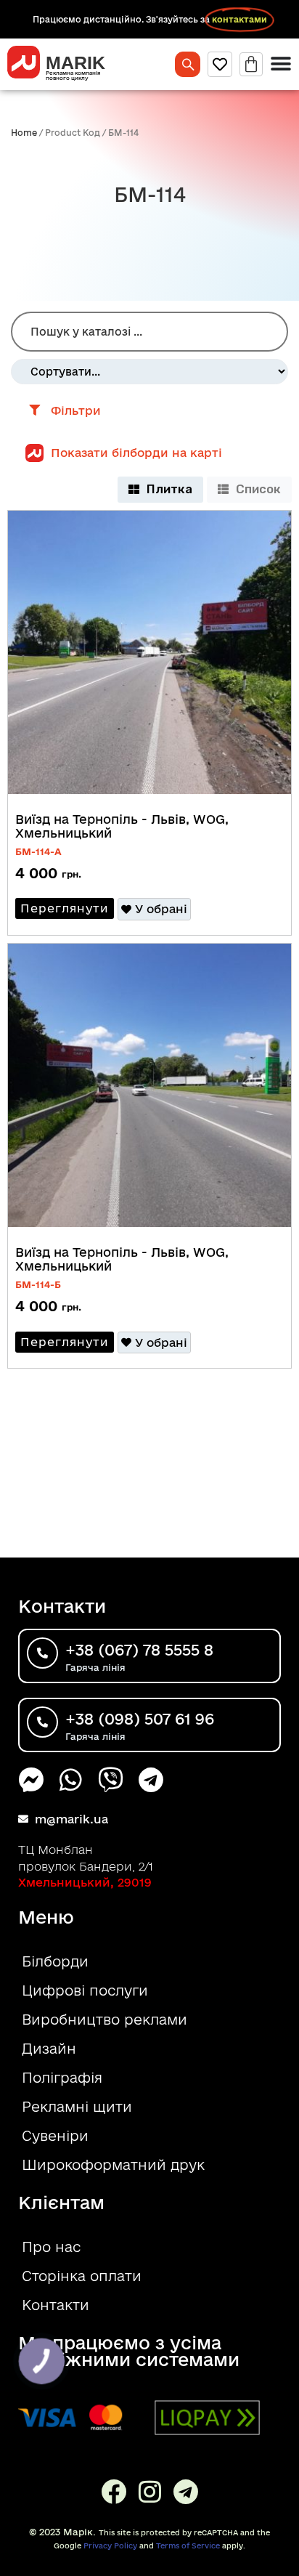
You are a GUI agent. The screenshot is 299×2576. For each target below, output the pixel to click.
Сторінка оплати (82, 2276)
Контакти (56, 2305)
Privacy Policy (110, 2545)
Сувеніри (55, 2136)
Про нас (51, 2247)
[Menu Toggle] (281, 64)
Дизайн (49, 2049)
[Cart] (251, 64)
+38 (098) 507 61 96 (140, 1719)
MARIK (75, 62)
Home (24, 133)
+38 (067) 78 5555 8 (139, 1650)
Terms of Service (188, 2545)
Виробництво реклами (105, 2020)
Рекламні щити (77, 2107)
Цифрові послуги (85, 1990)
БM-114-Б (38, 1284)
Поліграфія (62, 2078)
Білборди (55, 1961)
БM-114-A (38, 851)
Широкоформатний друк (113, 2165)
